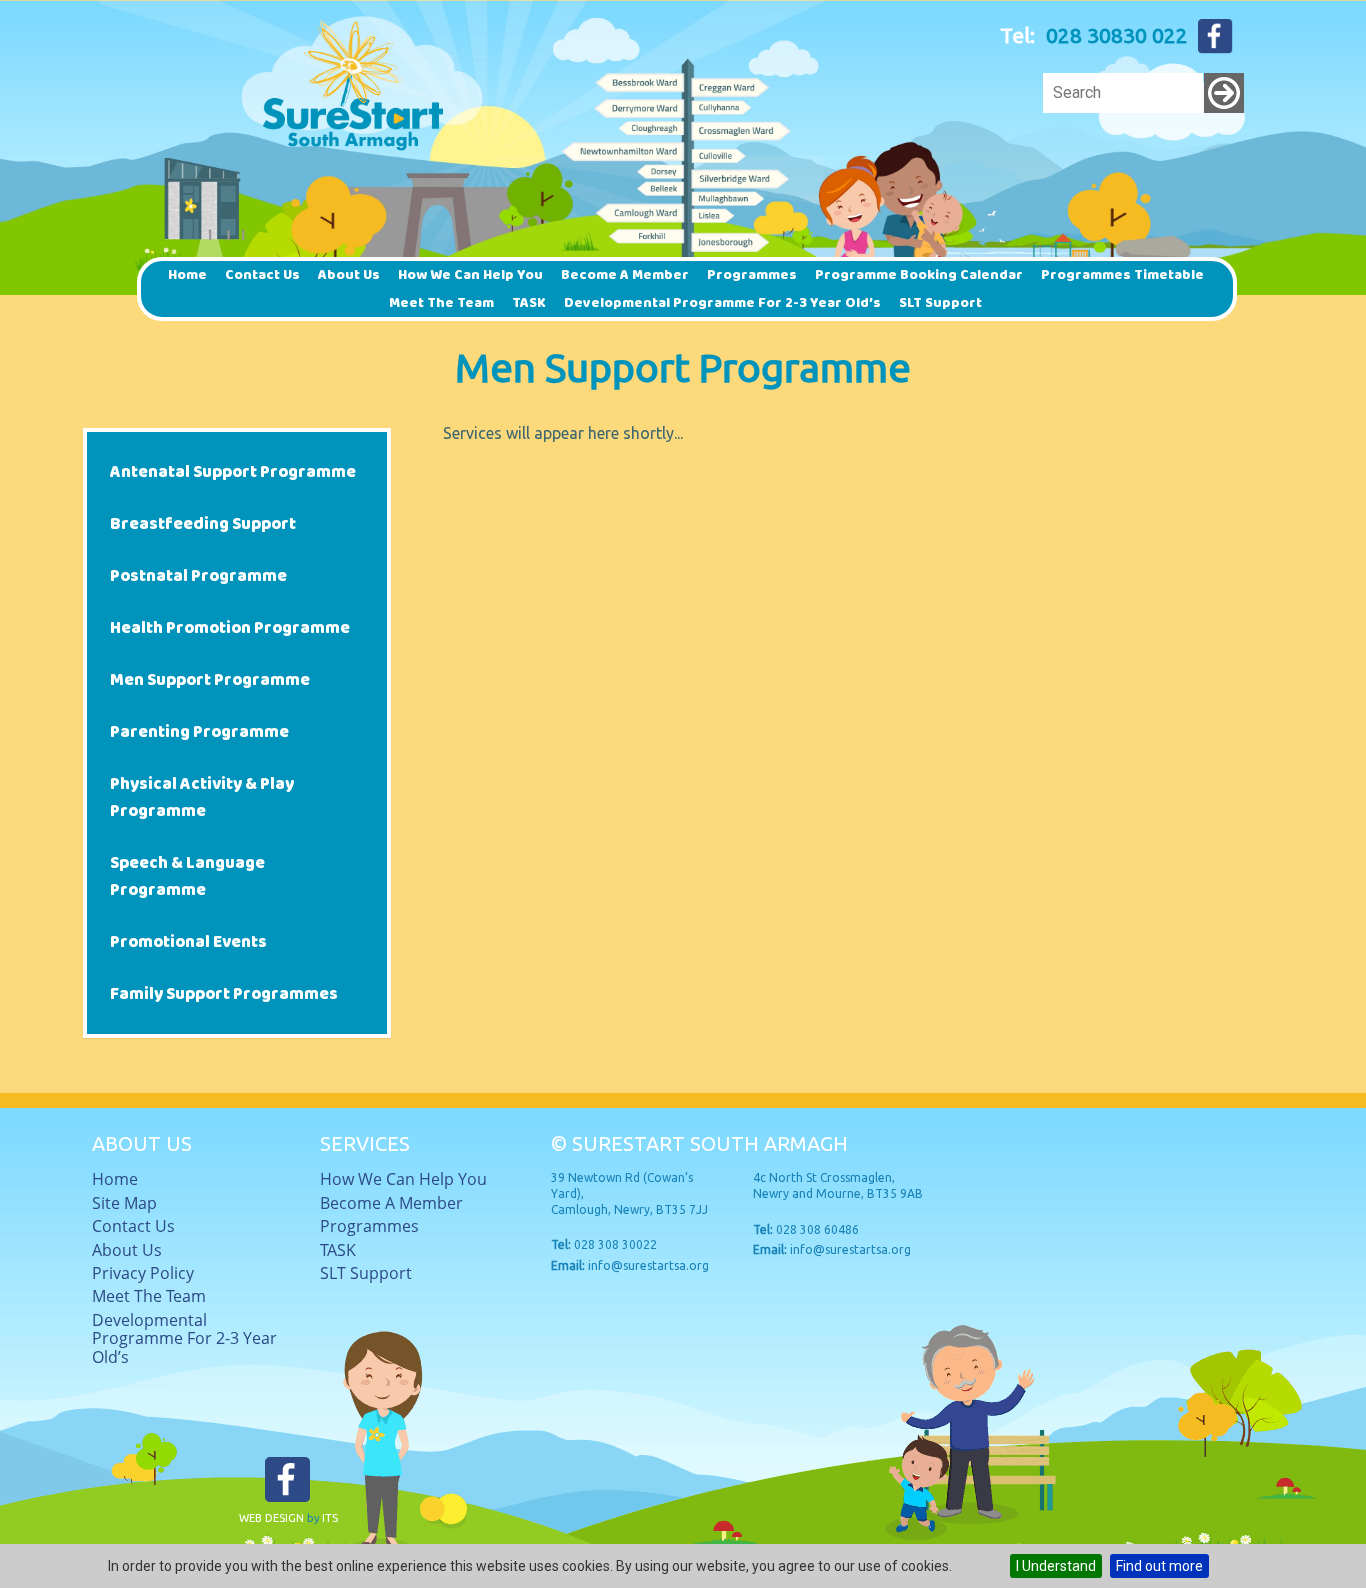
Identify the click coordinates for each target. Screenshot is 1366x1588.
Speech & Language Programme (187, 877)
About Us (349, 275)
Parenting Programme (199, 732)
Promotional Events (188, 942)
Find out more (1159, 1566)
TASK (529, 303)
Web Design (271, 1518)
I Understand (1056, 1566)
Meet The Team (441, 303)
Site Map (124, 1203)
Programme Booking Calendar (919, 275)
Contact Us (262, 275)
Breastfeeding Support (203, 524)
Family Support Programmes (224, 994)
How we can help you (470, 275)
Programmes (752, 275)
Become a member (625, 275)
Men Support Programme (210, 680)
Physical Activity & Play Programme (202, 798)
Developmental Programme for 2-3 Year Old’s (722, 303)
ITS (330, 1518)
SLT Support (940, 303)
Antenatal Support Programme (233, 472)
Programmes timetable (1122, 275)
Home (187, 275)
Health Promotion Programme (230, 628)
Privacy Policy (143, 1273)
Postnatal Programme (198, 576)
